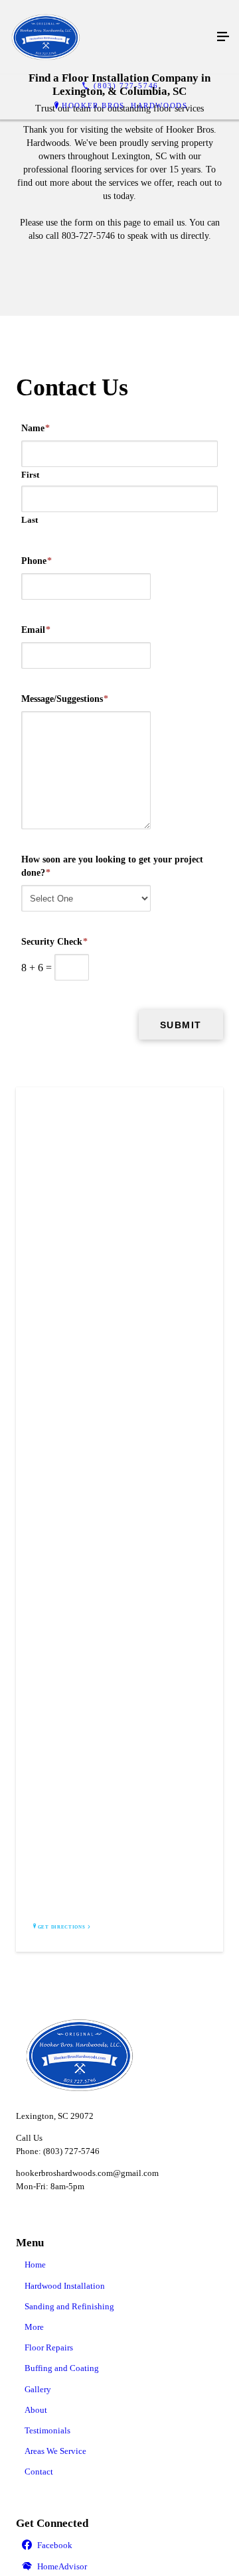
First (30, 475)
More (34, 2327)
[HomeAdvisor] (119, 2567)
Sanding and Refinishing (69, 2306)
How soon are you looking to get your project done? (112, 866)
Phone (37, 561)
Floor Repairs (49, 2347)
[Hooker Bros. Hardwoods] (106, 37)
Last (30, 520)
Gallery (38, 2389)
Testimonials (47, 2430)
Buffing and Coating (62, 2368)
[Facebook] (119, 2546)
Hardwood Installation (65, 2286)
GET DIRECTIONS (62, 1927)
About (36, 2410)
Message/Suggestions (65, 699)
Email (36, 630)
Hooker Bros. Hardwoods (124, 105)
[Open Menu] (223, 37)
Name (36, 428)
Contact (39, 2472)
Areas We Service (55, 2451)
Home (35, 2265)
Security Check (54, 942)
